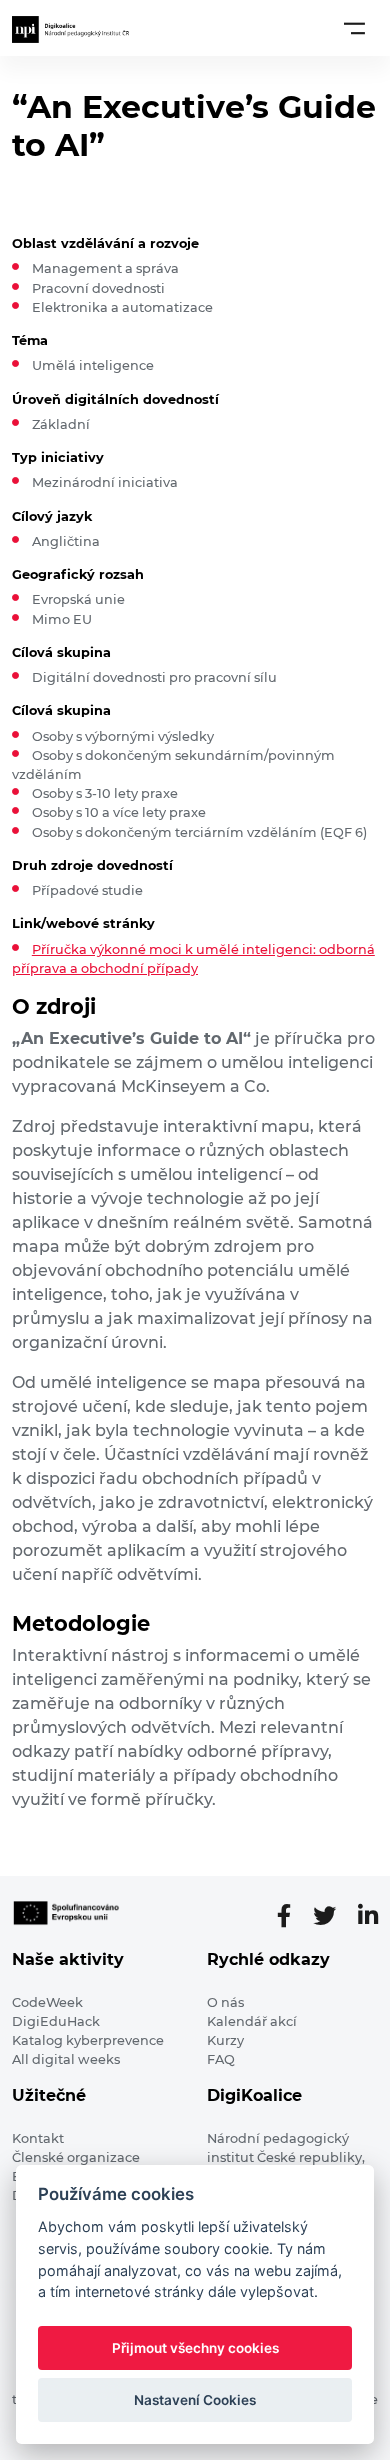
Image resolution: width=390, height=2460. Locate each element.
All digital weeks (66, 2059)
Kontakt (38, 2138)
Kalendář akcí (252, 2021)
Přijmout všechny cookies (195, 2348)
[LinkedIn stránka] (368, 1916)
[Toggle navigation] (354, 28)
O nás (225, 2002)
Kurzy (225, 2040)
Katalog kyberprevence (88, 2040)
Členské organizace (76, 2157)
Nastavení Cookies (195, 2400)
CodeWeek (47, 2002)
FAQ (221, 2059)
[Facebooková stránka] (292, 1916)
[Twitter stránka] (332, 1916)
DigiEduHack (56, 2021)
